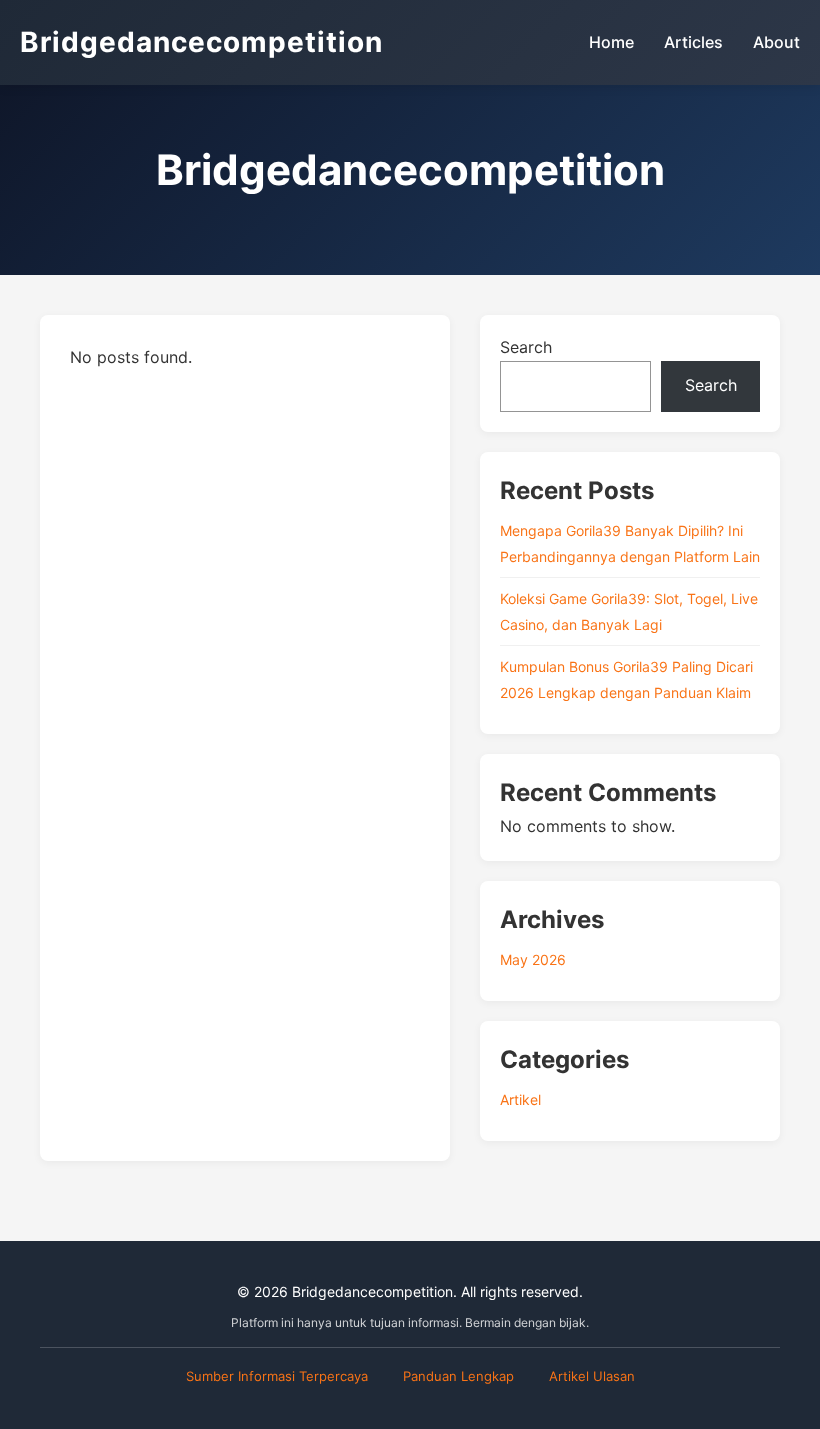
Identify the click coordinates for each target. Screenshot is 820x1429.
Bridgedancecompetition (201, 42)
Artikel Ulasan (592, 1376)
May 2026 (533, 959)
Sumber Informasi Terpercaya (277, 1376)
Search (526, 347)
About (776, 42)
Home (611, 42)
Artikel (520, 1099)
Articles (693, 42)
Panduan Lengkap (458, 1376)
